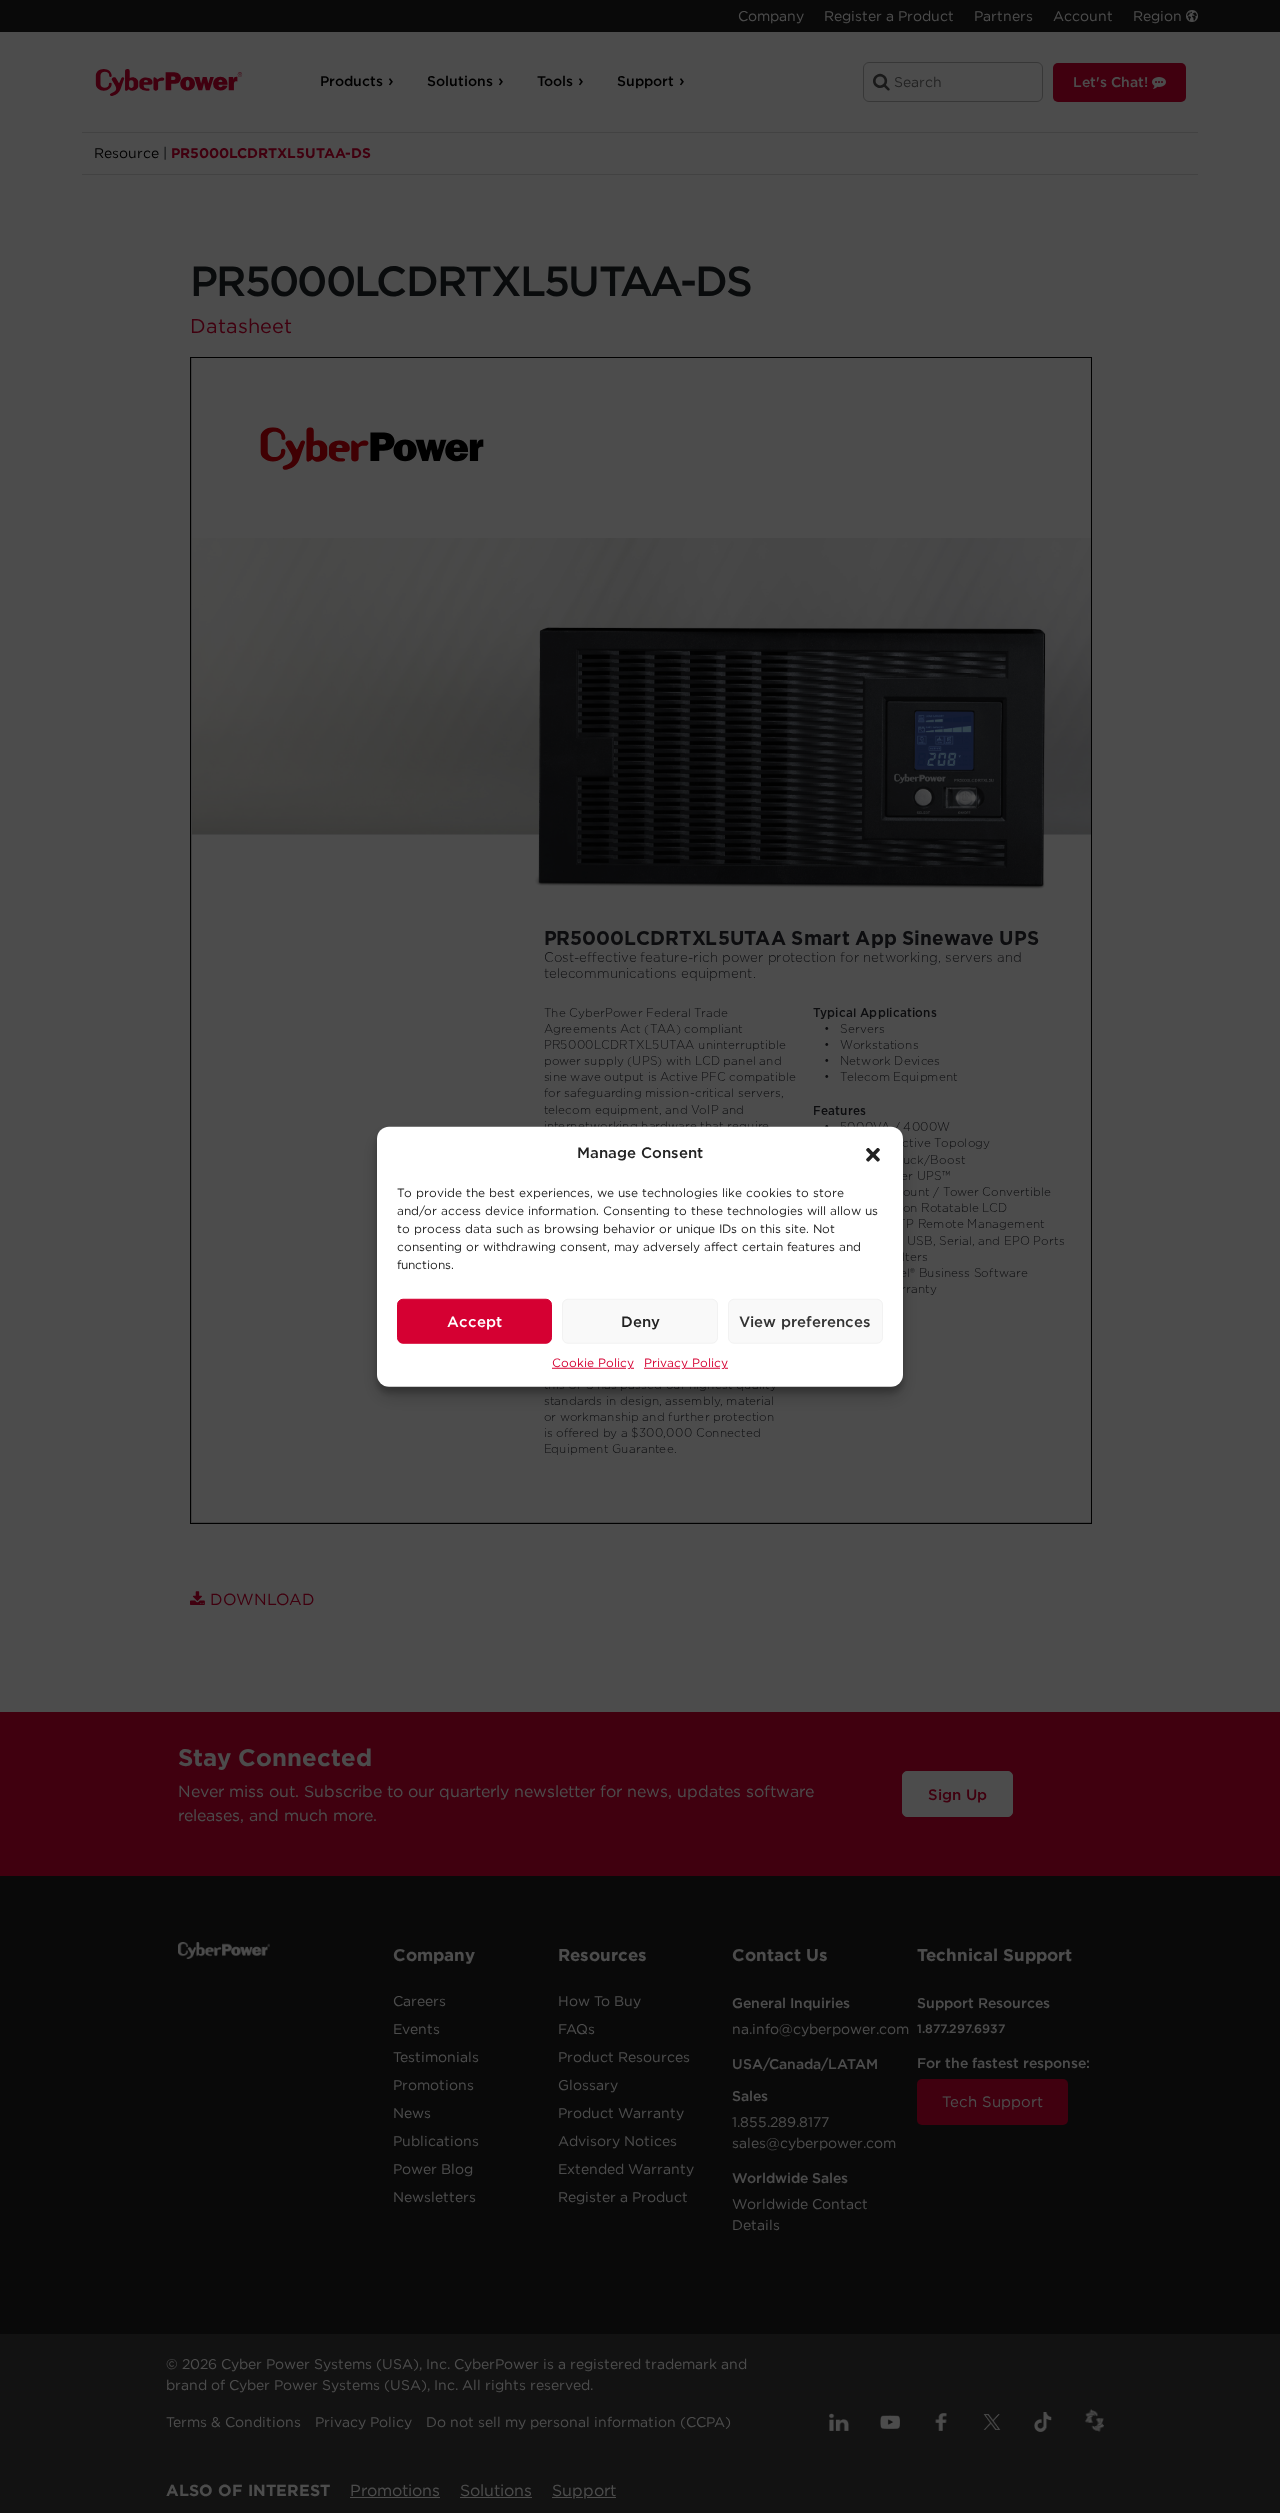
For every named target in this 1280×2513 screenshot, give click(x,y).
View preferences (805, 1321)
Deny (640, 1321)
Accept (474, 1321)
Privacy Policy (686, 1362)
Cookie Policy (593, 1362)
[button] (873, 1153)
